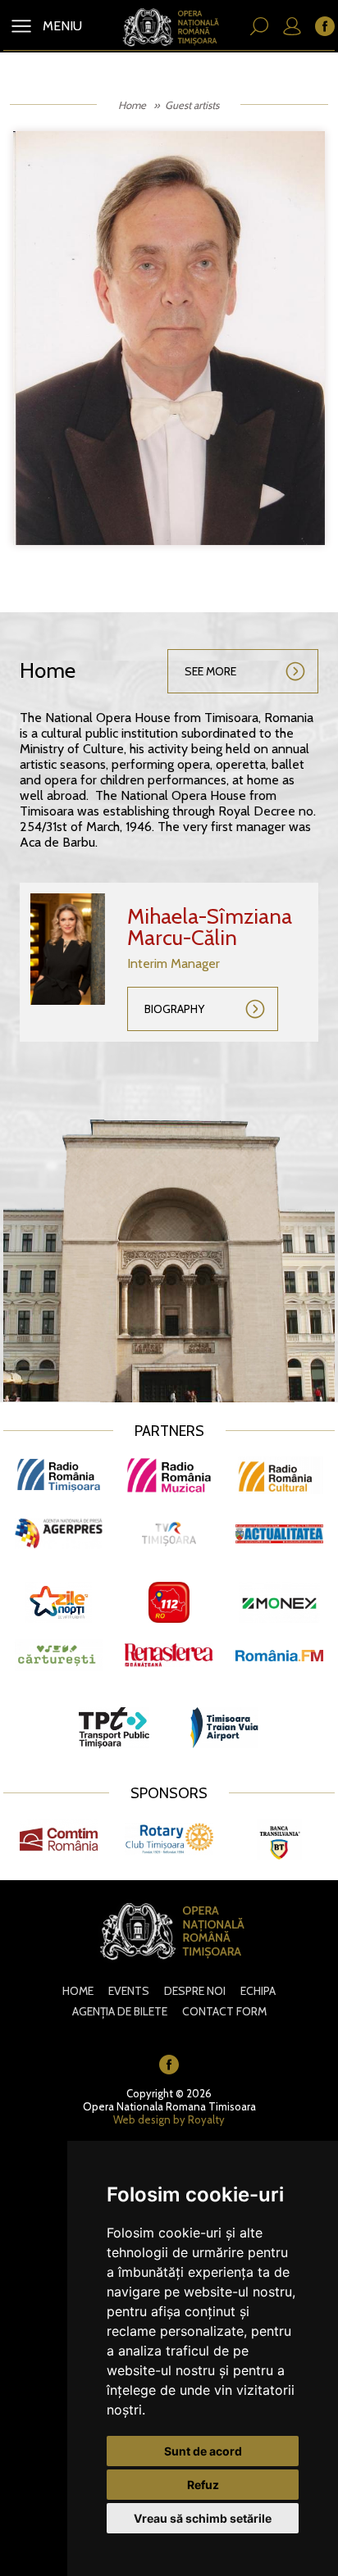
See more (210, 671)
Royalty (206, 2119)
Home (132, 105)
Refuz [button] (203, 2485)
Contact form (224, 2011)
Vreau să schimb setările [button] (203, 2518)
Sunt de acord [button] (203, 2451)
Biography (174, 1009)
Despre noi (195, 1991)
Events (129, 1991)
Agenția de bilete (120, 2011)
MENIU (61, 26)
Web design (142, 2119)
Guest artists (192, 105)
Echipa (258, 1991)
